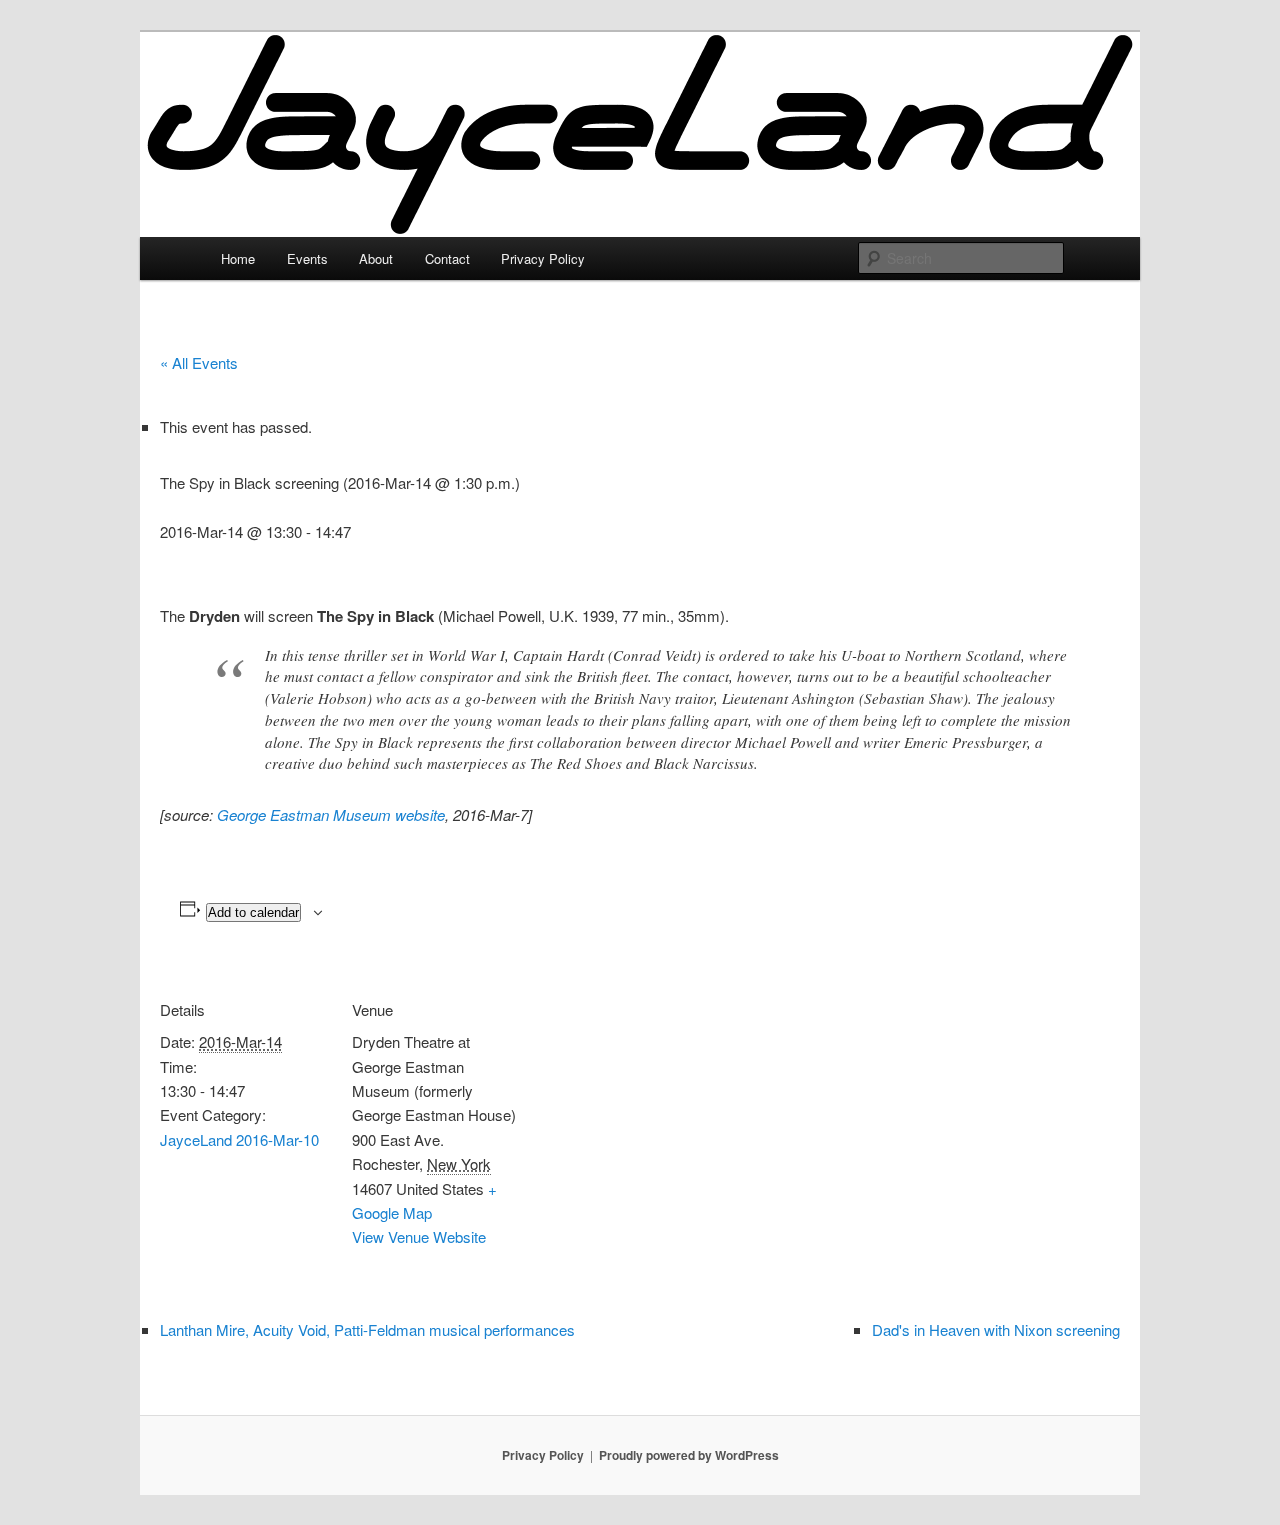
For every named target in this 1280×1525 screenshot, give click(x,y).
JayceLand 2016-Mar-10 (239, 1139)
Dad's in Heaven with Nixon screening (996, 1329)
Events (307, 258)
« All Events (199, 362)
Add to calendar (253, 912)
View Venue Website (419, 1236)
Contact (447, 258)
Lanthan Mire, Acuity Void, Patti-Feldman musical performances (367, 1329)
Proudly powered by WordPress (689, 1455)
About (376, 258)
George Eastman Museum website (331, 814)
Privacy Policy (543, 258)
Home (238, 258)
